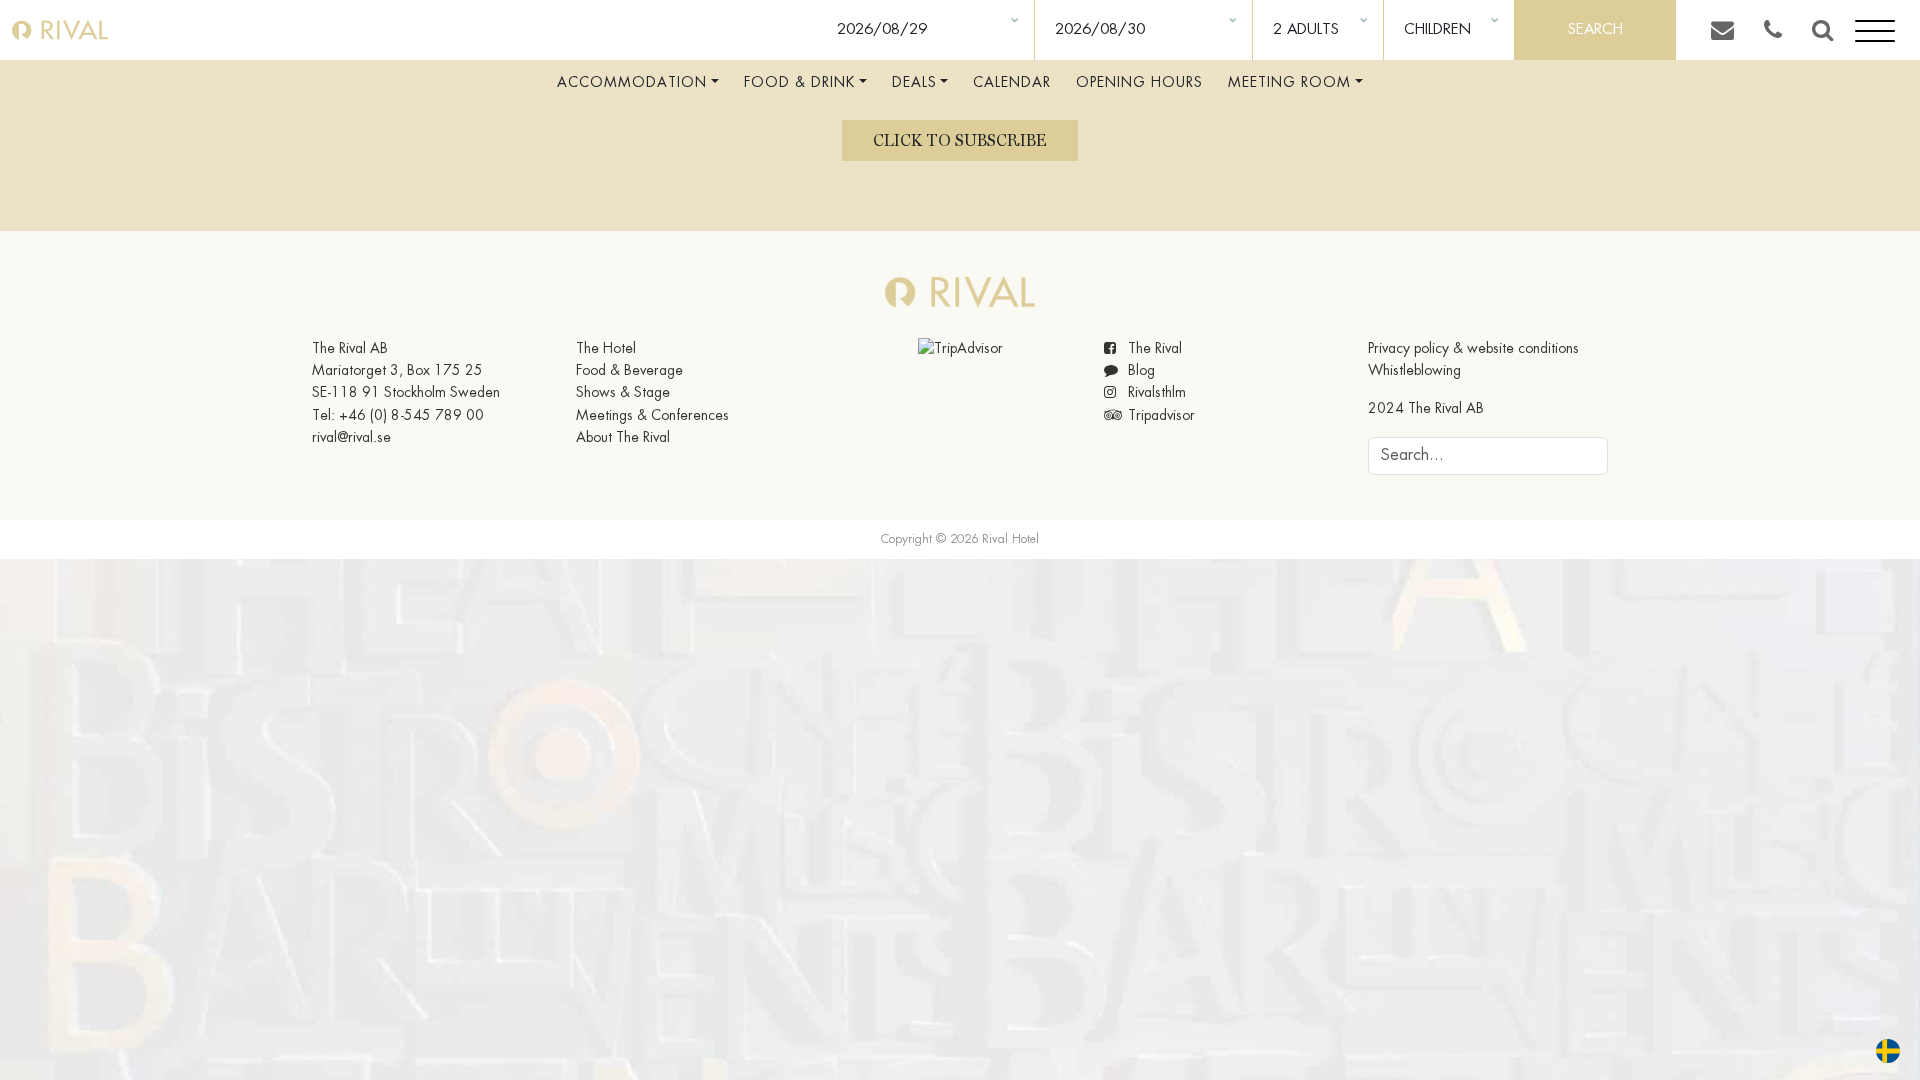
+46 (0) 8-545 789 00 (411, 416)
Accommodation (632, 83)
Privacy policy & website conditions (1473, 349)
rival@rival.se (351, 438)
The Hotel (606, 349)
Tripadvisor (1159, 416)
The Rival (1153, 349)
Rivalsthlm (1155, 393)
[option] (1893, 1051)
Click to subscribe (960, 140)
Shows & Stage (623, 393)
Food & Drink (799, 83)
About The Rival (623, 438)
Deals (914, 83)
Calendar (1012, 83)
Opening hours (1139, 83)
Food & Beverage (629, 371)
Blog (1139, 371)
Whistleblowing (1414, 371)
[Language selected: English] (1876, 1051)
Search (1595, 30)
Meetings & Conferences (652, 416)
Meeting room (1289, 83)
